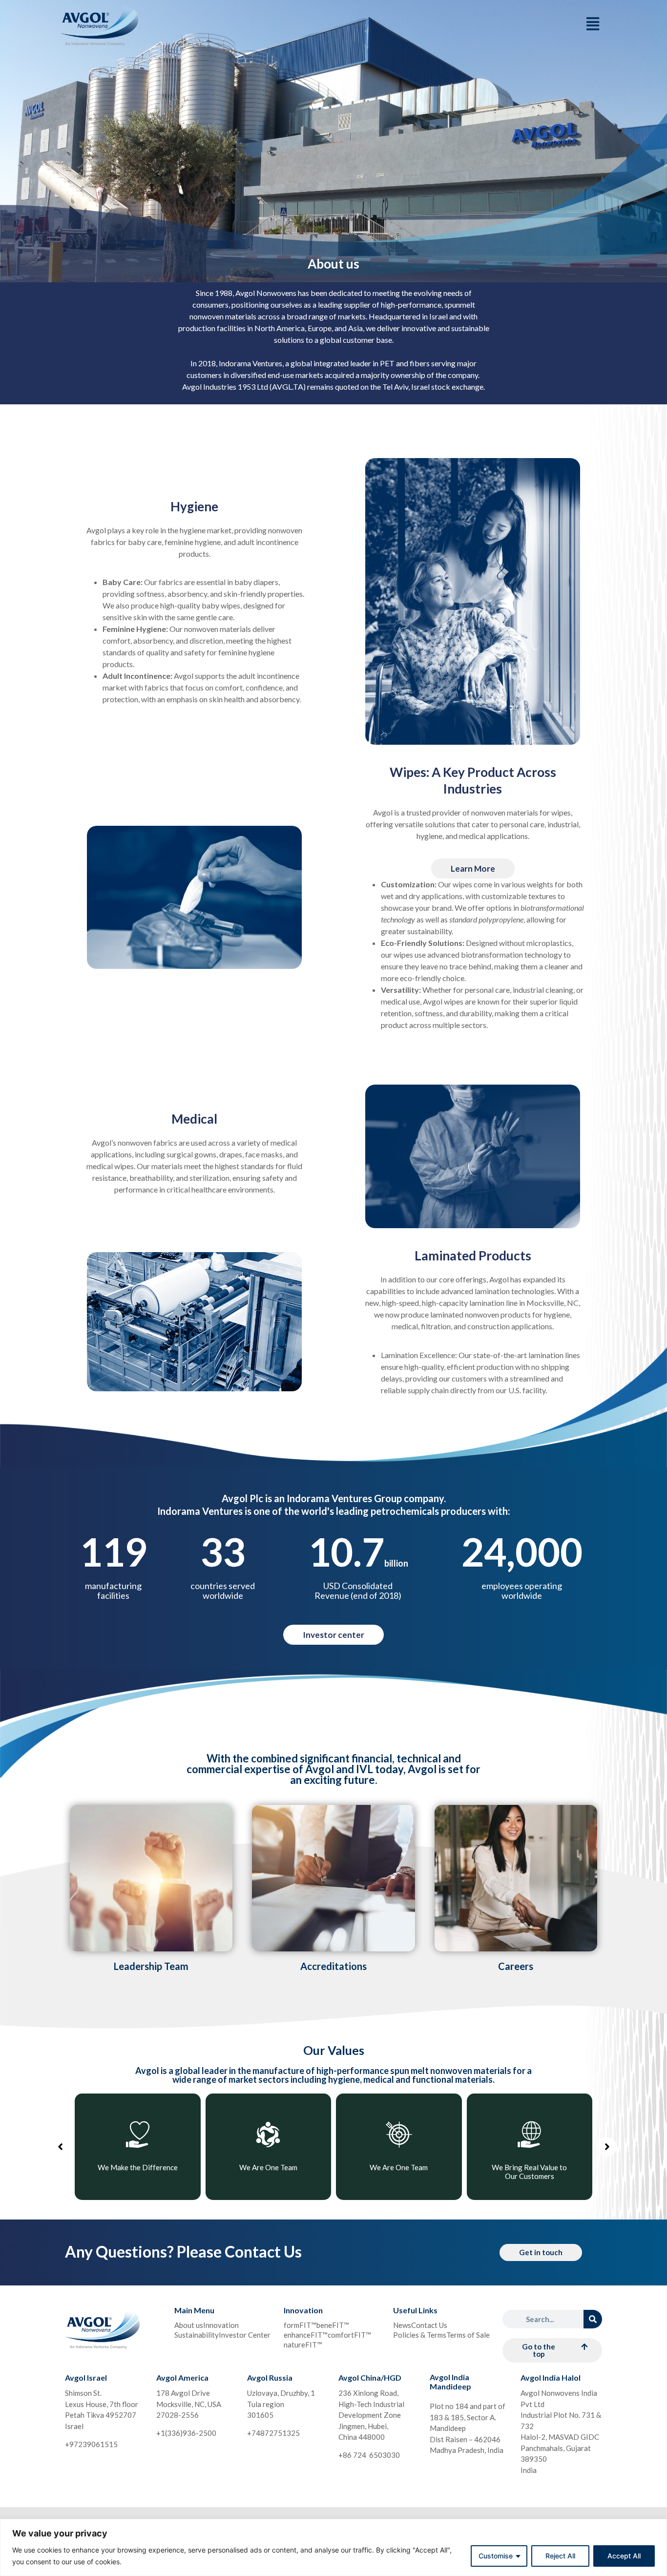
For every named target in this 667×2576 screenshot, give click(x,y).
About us (189, 2325)
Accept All (624, 2556)
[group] (131, 2147)
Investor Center (245, 2335)
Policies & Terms (420, 2335)
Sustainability (197, 2335)
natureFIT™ (303, 2345)
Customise (496, 2556)
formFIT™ (300, 2325)
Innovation (221, 2325)
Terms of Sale (468, 2335)
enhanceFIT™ (306, 2335)
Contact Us (429, 2325)
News (402, 2325)
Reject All (560, 2556)
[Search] (593, 2319)
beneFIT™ (333, 2325)
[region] (333, 2547)
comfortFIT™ (349, 2335)
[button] (60, 2147)
